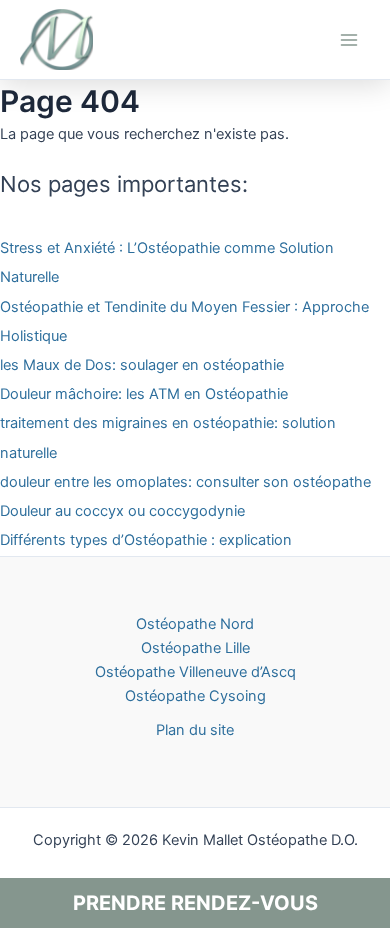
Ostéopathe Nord (195, 624)
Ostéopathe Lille (195, 648)
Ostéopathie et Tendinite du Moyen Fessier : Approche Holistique (184, 321)
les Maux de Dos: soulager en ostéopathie (142, 365)
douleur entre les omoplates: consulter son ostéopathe (185, 482)
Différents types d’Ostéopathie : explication (146, 540)
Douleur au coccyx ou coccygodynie (122, 511)
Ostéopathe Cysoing (195, 696)
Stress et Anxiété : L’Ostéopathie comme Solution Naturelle (167, 262)
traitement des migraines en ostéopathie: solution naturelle (168, 437)
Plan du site (195, 730)
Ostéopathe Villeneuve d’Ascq (195, 672)
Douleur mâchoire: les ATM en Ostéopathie (144, 394)
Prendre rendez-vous (195, 903)
